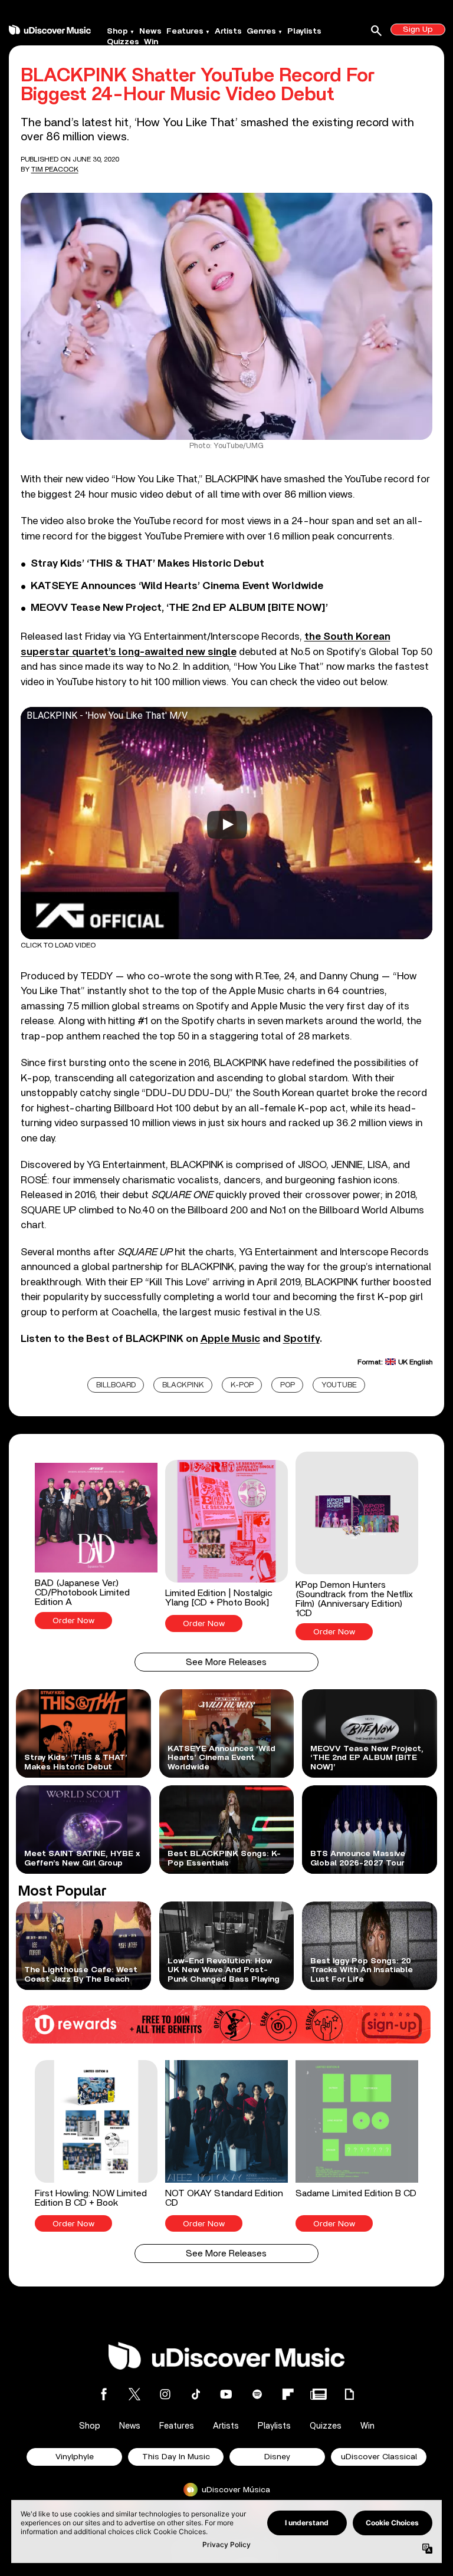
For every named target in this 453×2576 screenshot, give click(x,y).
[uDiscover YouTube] (226, 2394)
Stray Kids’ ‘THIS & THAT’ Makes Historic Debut (147, 564)
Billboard (116, 1385)
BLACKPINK (183, 1385)
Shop (117, 31)
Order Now (73, 1621)
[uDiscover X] (134, 2394)
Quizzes (123, 42)
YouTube (339, 1385)
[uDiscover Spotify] (257, 2394)
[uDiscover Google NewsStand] (319, 2394)
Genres (261, 31)
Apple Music (230, 1339)
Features (185, 31)
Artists (228, 31)
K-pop (242, 1385)
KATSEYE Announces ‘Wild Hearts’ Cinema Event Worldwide (177, 586)
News (150, 31)
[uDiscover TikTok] (196, 2394)
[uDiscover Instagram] (165, 2394)
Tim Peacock (55, 169)
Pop (288, 1385)
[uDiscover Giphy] (349, 2394)
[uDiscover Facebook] (104, 2394)
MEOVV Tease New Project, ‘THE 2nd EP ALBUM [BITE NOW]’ (179, 608)
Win (151, 42)
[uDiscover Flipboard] (288, 2394)
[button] (96, 1546)
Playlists (304, 31)
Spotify (301, 1339)
